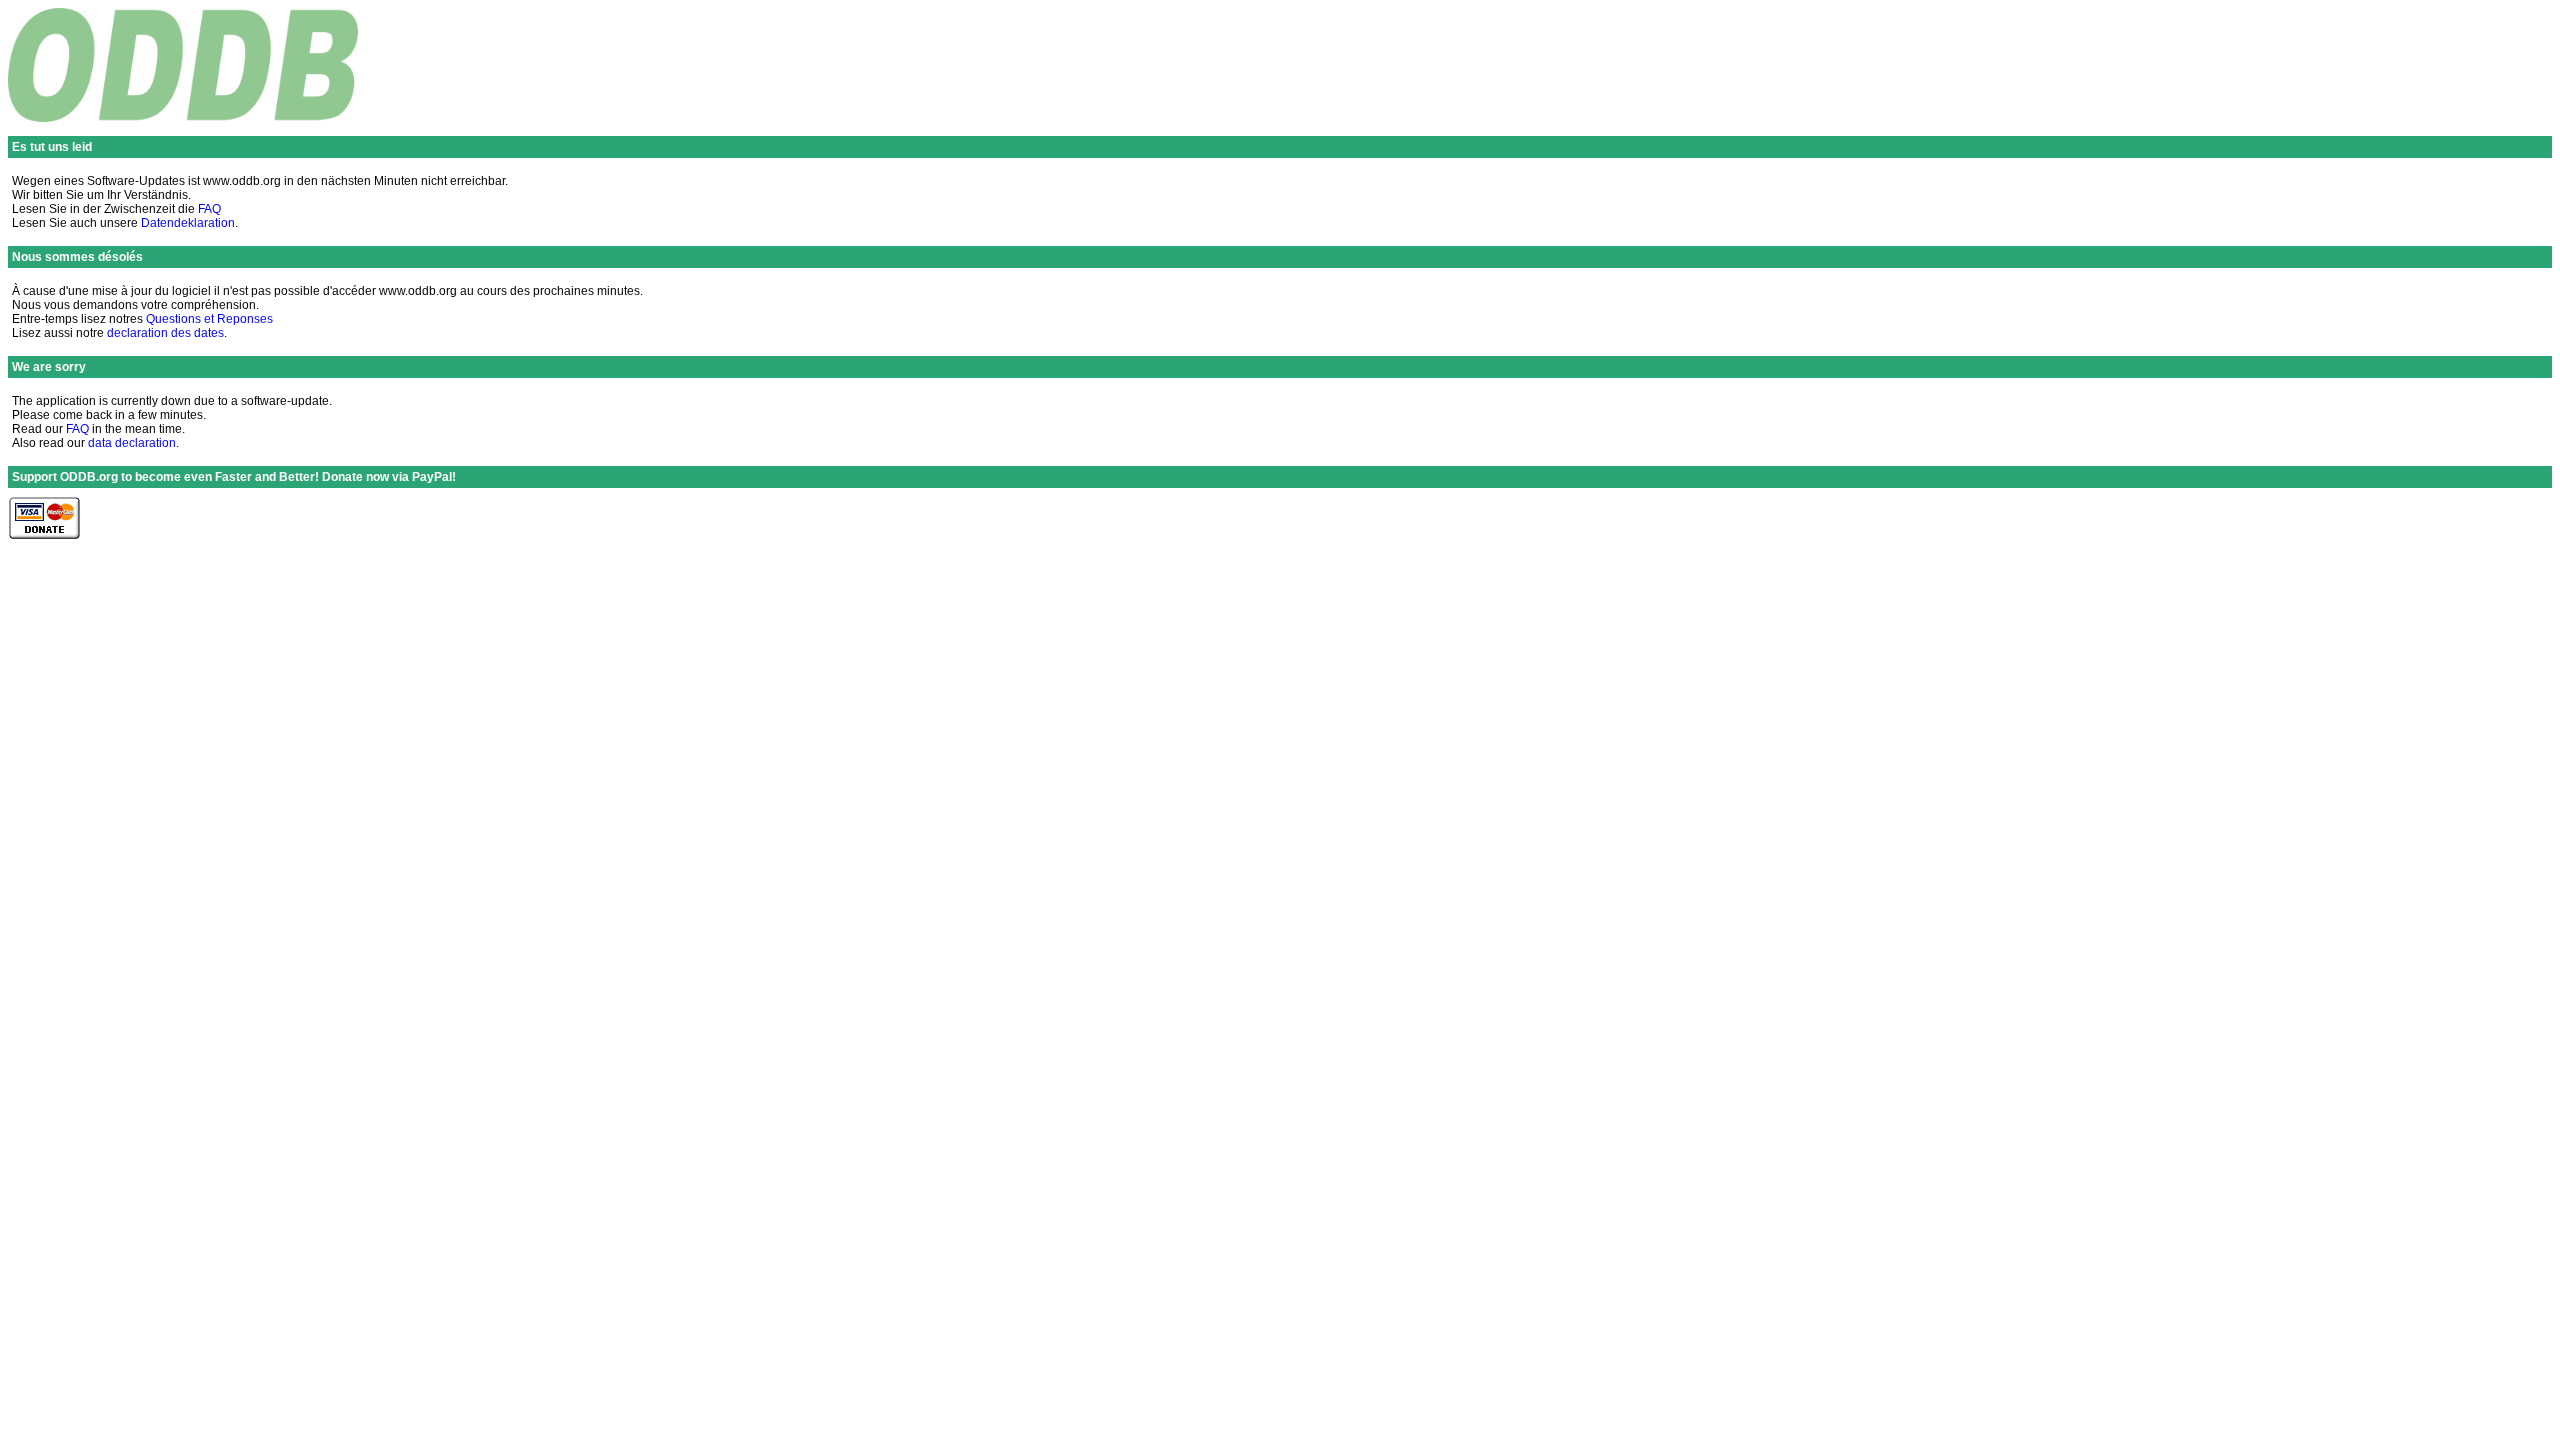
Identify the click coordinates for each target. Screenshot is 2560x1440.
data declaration (132, 443)
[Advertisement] (2188, 72)
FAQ (209, 209)
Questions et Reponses (209, 319)
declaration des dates (165, 333)
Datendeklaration (188, 223)
